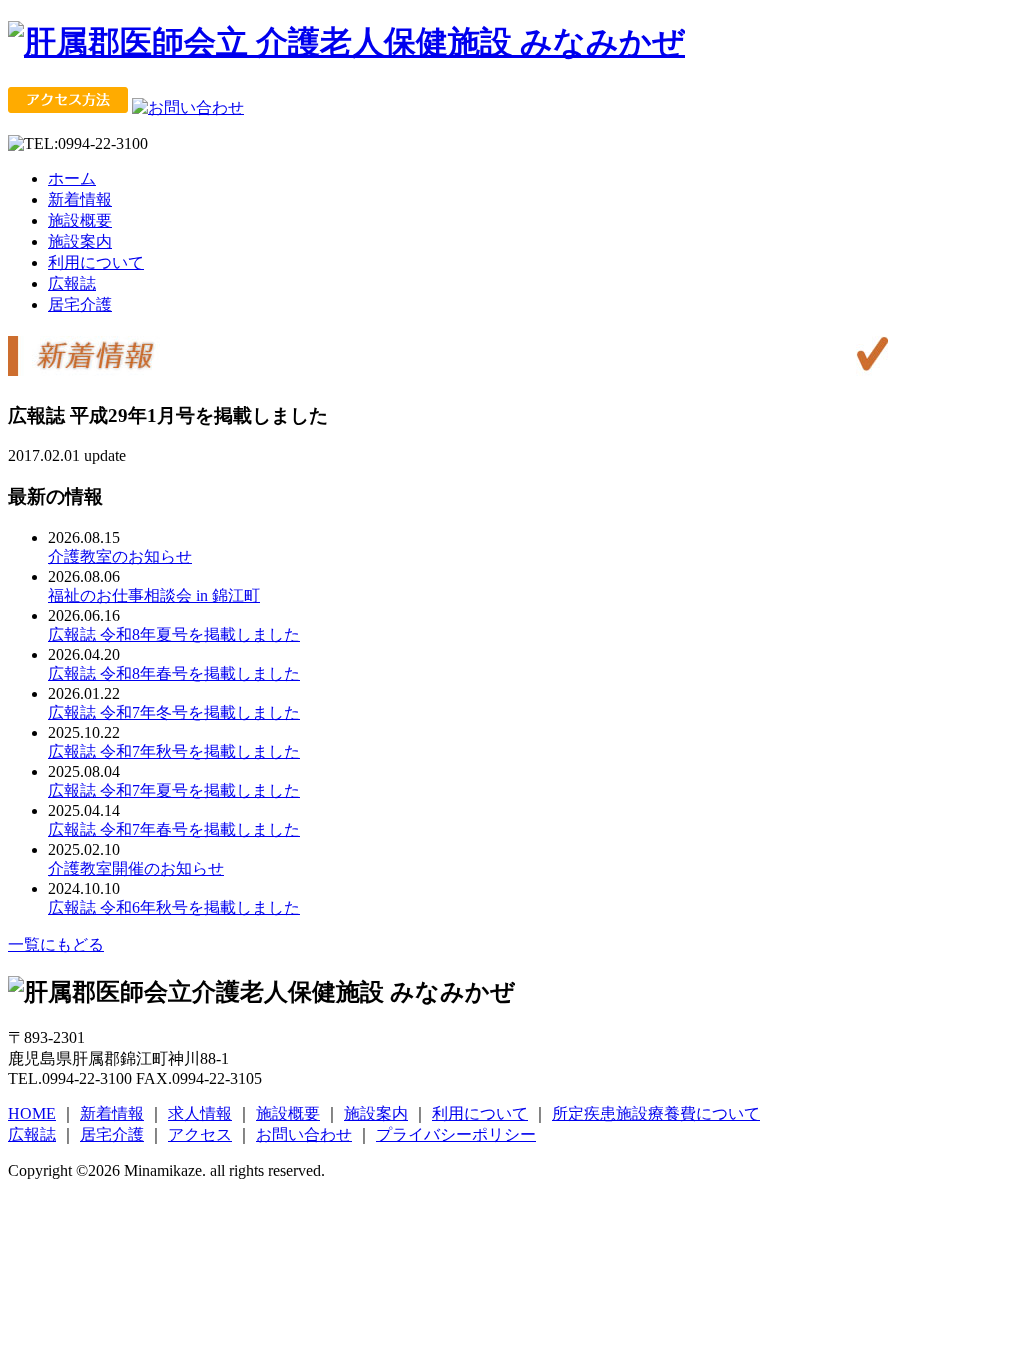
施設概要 (80, 220)
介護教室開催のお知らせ (136, 868)
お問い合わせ (304, 1134)
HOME (32, 1113)
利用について (96, 262)
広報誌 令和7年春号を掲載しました (174, 829)
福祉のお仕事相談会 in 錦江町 (154, 595)
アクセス (200, 1134)
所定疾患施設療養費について (656, 1113)
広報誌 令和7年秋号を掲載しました (174, 751)
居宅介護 (80, 304)
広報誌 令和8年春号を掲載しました (174, 673)
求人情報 (200, 1113)
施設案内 (80, 241)
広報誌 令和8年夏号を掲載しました (174, 634)
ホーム (72, 178)
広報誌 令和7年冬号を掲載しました (174, 712)
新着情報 (80, 199)
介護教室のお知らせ (120, 556)
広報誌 (72, 283)
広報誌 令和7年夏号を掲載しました (174, 790)
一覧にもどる (56, 944)
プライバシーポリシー (456, 1134)
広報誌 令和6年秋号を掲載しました (174, 907)
